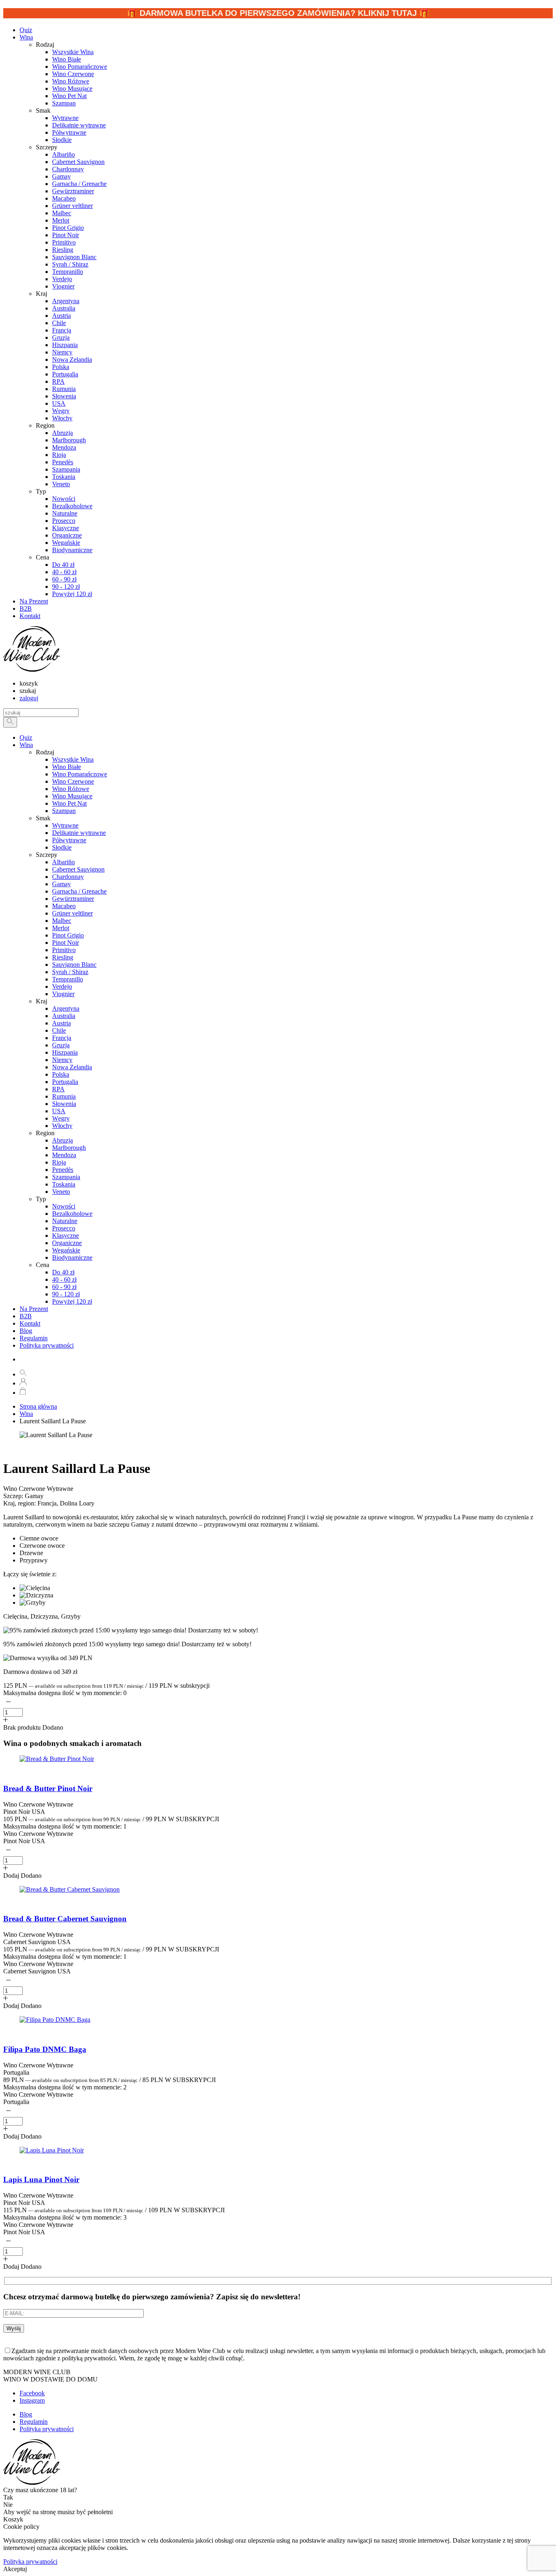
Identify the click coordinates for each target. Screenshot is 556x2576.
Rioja (59, 1162)
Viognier (63, 994)
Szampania (66, 1177)
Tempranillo (68, 979)
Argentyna (66, 1008)
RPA (58, 1089)
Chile (59, 1030)
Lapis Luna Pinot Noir (41, 2179)
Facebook (32, 2393)
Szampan (64, 811)
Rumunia (64, 1096)
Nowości (64, 1206)
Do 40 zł (63, 1272)
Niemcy (62, 1060)
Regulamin (34, 1338)
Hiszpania (65, 1052)
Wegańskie (66, 1250)
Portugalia (65, 1082)
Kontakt (30, 1323)
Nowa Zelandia (72, 1067)
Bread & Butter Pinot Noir (48, 1788)
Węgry (61, 1118)
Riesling (63, 957)
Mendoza (64, 1155)
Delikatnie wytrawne (79, 833)
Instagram (32, 2400)
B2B (26, 1316)
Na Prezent (34, 1309)
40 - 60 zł (64, 1279)
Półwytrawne (69, 840)
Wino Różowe (71, 789)
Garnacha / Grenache (79, 891)
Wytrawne (65, 825)
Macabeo (64, 906)
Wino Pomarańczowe (80, 774)
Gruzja (61, 1045)
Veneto (61, 1192)
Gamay (61, 884)
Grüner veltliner (72, 913)
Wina (26, 37)
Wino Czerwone (73, 781)
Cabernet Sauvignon (78, 869)
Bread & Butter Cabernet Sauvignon (65, 1919)
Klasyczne (66, 1236)
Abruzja (62, 1140)
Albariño (63, 862)
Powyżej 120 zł (72, 1301)
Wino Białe (67, 767)
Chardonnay (68, 877)
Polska (61, 1074)
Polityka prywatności (47, 1345)
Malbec (62, 921)
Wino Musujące (72, 796)
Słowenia (64, 1104)
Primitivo (64, 950)
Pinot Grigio (68, 935)
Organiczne (67, 1243)
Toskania (64, 1184)
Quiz (26, 737)
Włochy (62, 1126)
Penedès (63, 1170)
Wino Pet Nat (69, 803)
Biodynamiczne (72, 1257)
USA (59, 1111)
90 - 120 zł (66, 1294)
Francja (62, 1038)
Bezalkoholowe (72, 1214)
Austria (61, 1023)
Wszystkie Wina (73, 759)
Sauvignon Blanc (74, 965)
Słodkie (62, 847)
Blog (26, 1331)
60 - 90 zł (64, 1287)
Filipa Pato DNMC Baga (45, 2049)
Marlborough (69, 1148)
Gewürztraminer (73, 899)
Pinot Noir (66, 943)
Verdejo (62, 986)
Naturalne (65, 1221)
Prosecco (64, 1228)
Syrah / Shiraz (70, 972)
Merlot (61, 928)
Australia (64, 1016)
